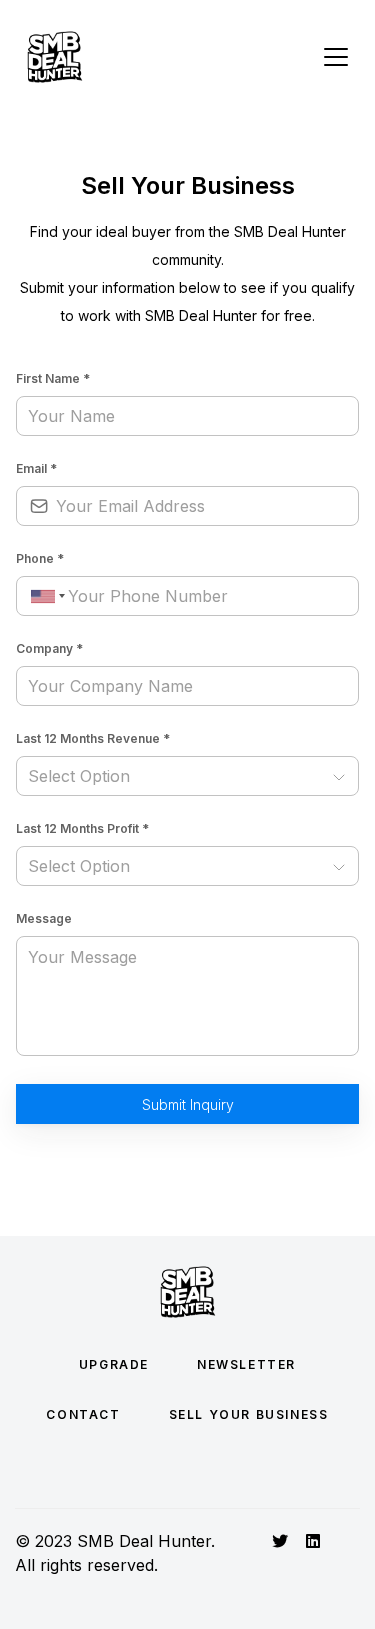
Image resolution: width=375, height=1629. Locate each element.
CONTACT (83, 1414)
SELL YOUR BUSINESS (249, 1414)
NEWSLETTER (246, 1364)
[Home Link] (55, 57)
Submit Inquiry (188, 1104)
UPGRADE (114, 1364)
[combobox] (45, 596)
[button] (187, 776)
